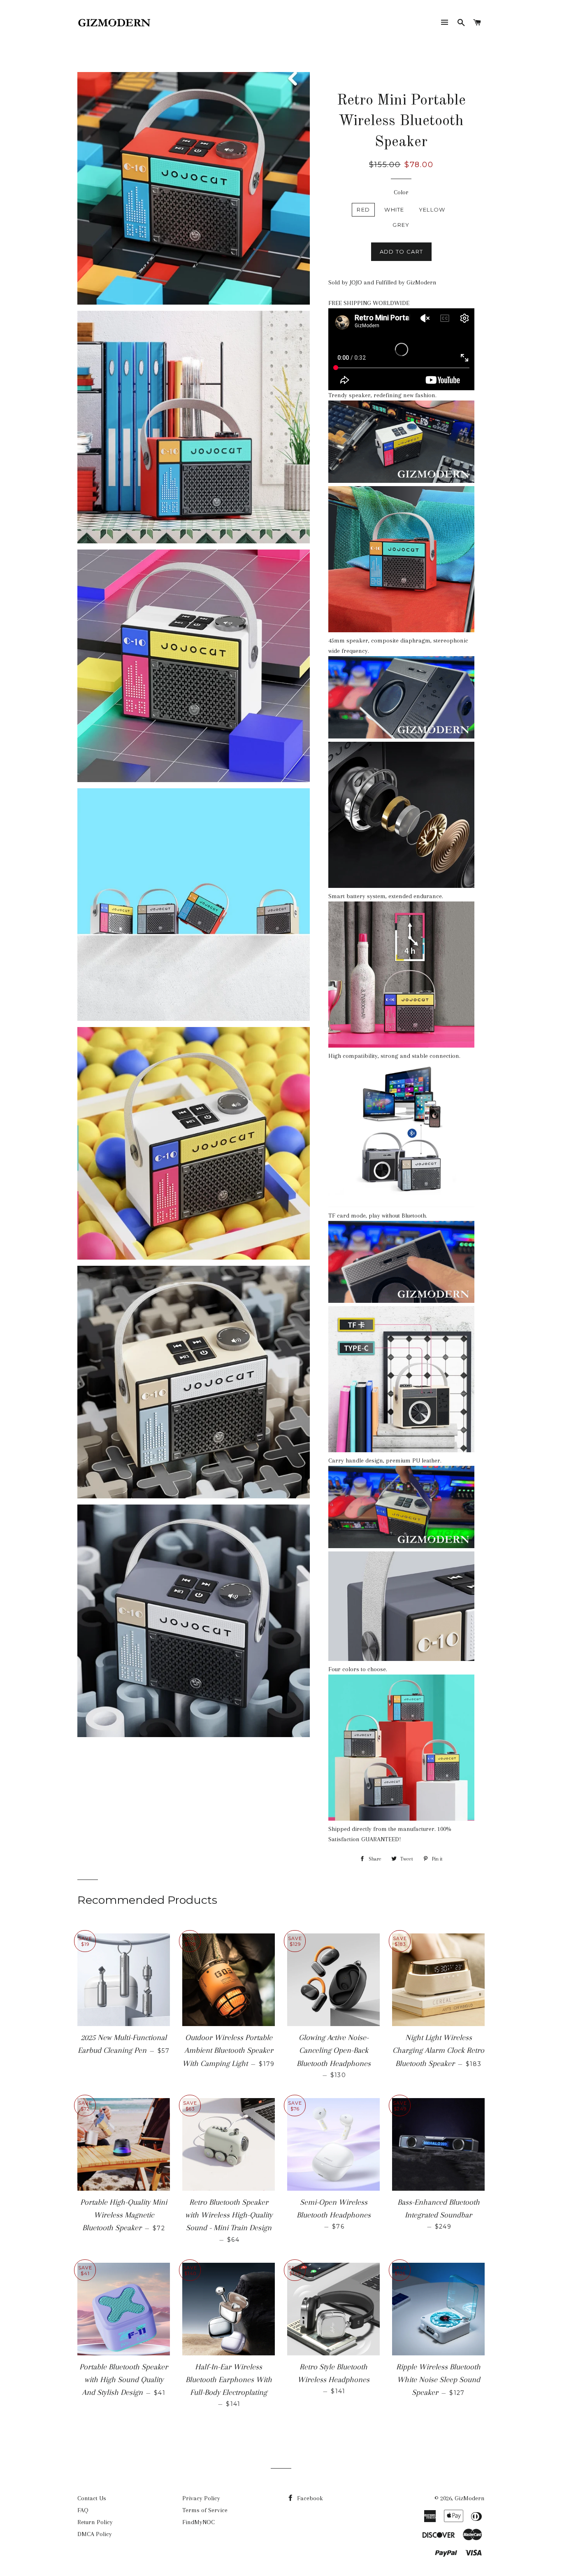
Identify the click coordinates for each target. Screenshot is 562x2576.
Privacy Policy (201, 2498)
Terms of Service (205, 2510)
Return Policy (95, 2522)
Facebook (309, 2498)
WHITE (394, 210)
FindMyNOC (199, 2522)
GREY (401, 225)
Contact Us (92, 2498)
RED (363, 210)
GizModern (470, 2498)
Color (401, 192)
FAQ (83, 2510)
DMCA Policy (95, 2534)
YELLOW (432, 210)
